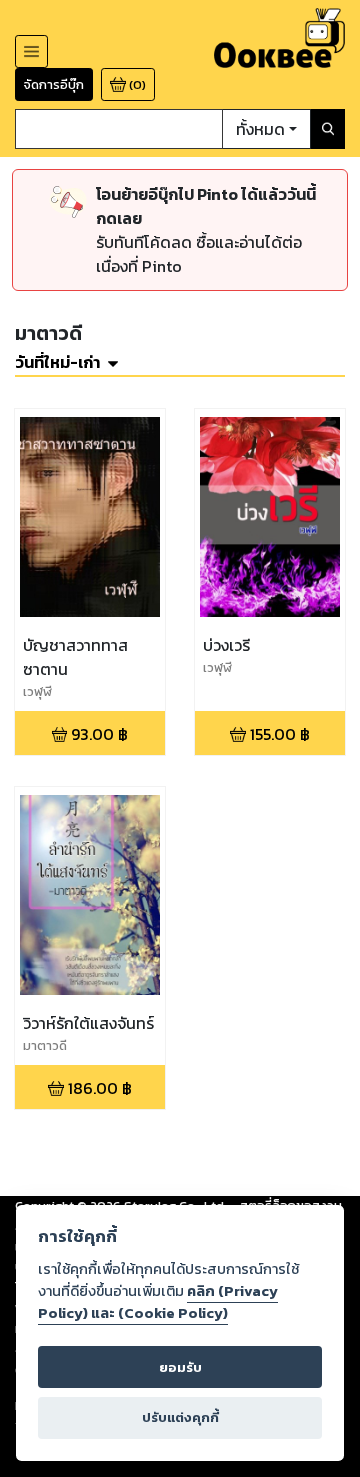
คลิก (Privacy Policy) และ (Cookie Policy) (158, 1302)
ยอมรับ (180, 1367)
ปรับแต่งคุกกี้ (180, 1417)
